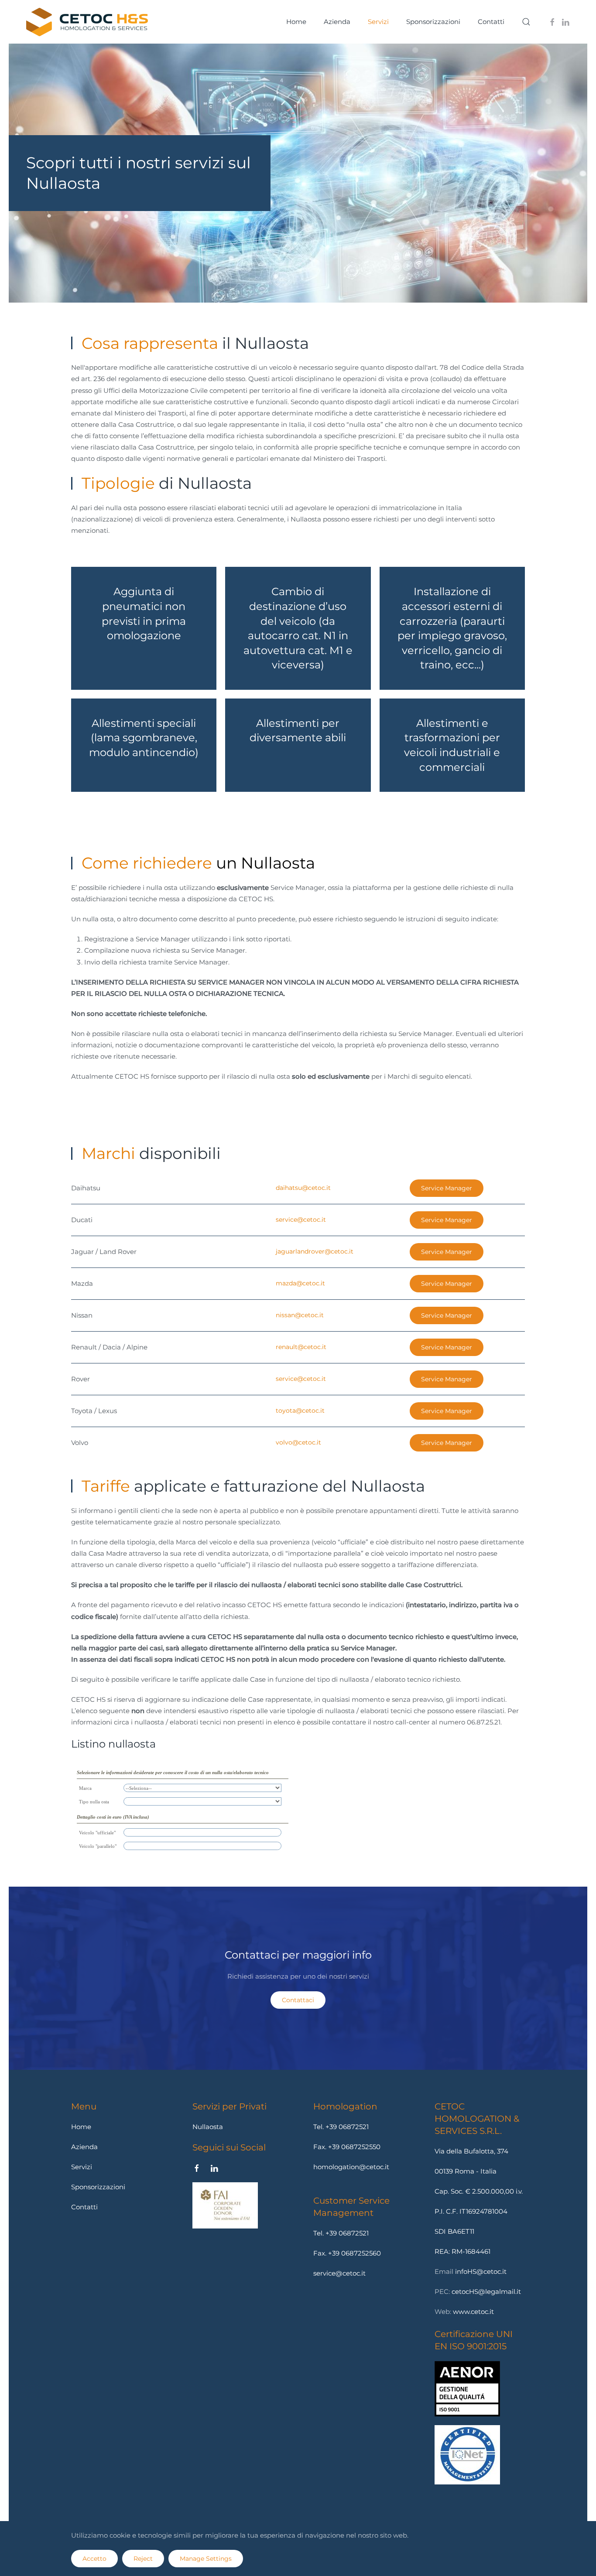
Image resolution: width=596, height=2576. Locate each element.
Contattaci (298, 2000)
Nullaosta (208, 2127)
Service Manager (447, 1188)
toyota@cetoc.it (300, 1411)
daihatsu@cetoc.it (303, 1188)
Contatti (491, 22)
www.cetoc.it (473, 2312)
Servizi (378, 22)
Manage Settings (206, 2559)
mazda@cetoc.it (300, 1283)
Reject (143, 2559)
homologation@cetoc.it (351, 2167)
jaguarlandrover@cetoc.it (315, 1251)
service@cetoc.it (301, 1220)
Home (296, 22)
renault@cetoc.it (301, 1347)
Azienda (337, 22)
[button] (526, 22)
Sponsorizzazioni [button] (433, 22)
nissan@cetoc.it (300, 1315)
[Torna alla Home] (87, 22)
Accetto (94, 2559)
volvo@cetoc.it (298, 1442)
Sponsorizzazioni (98, 2187)
